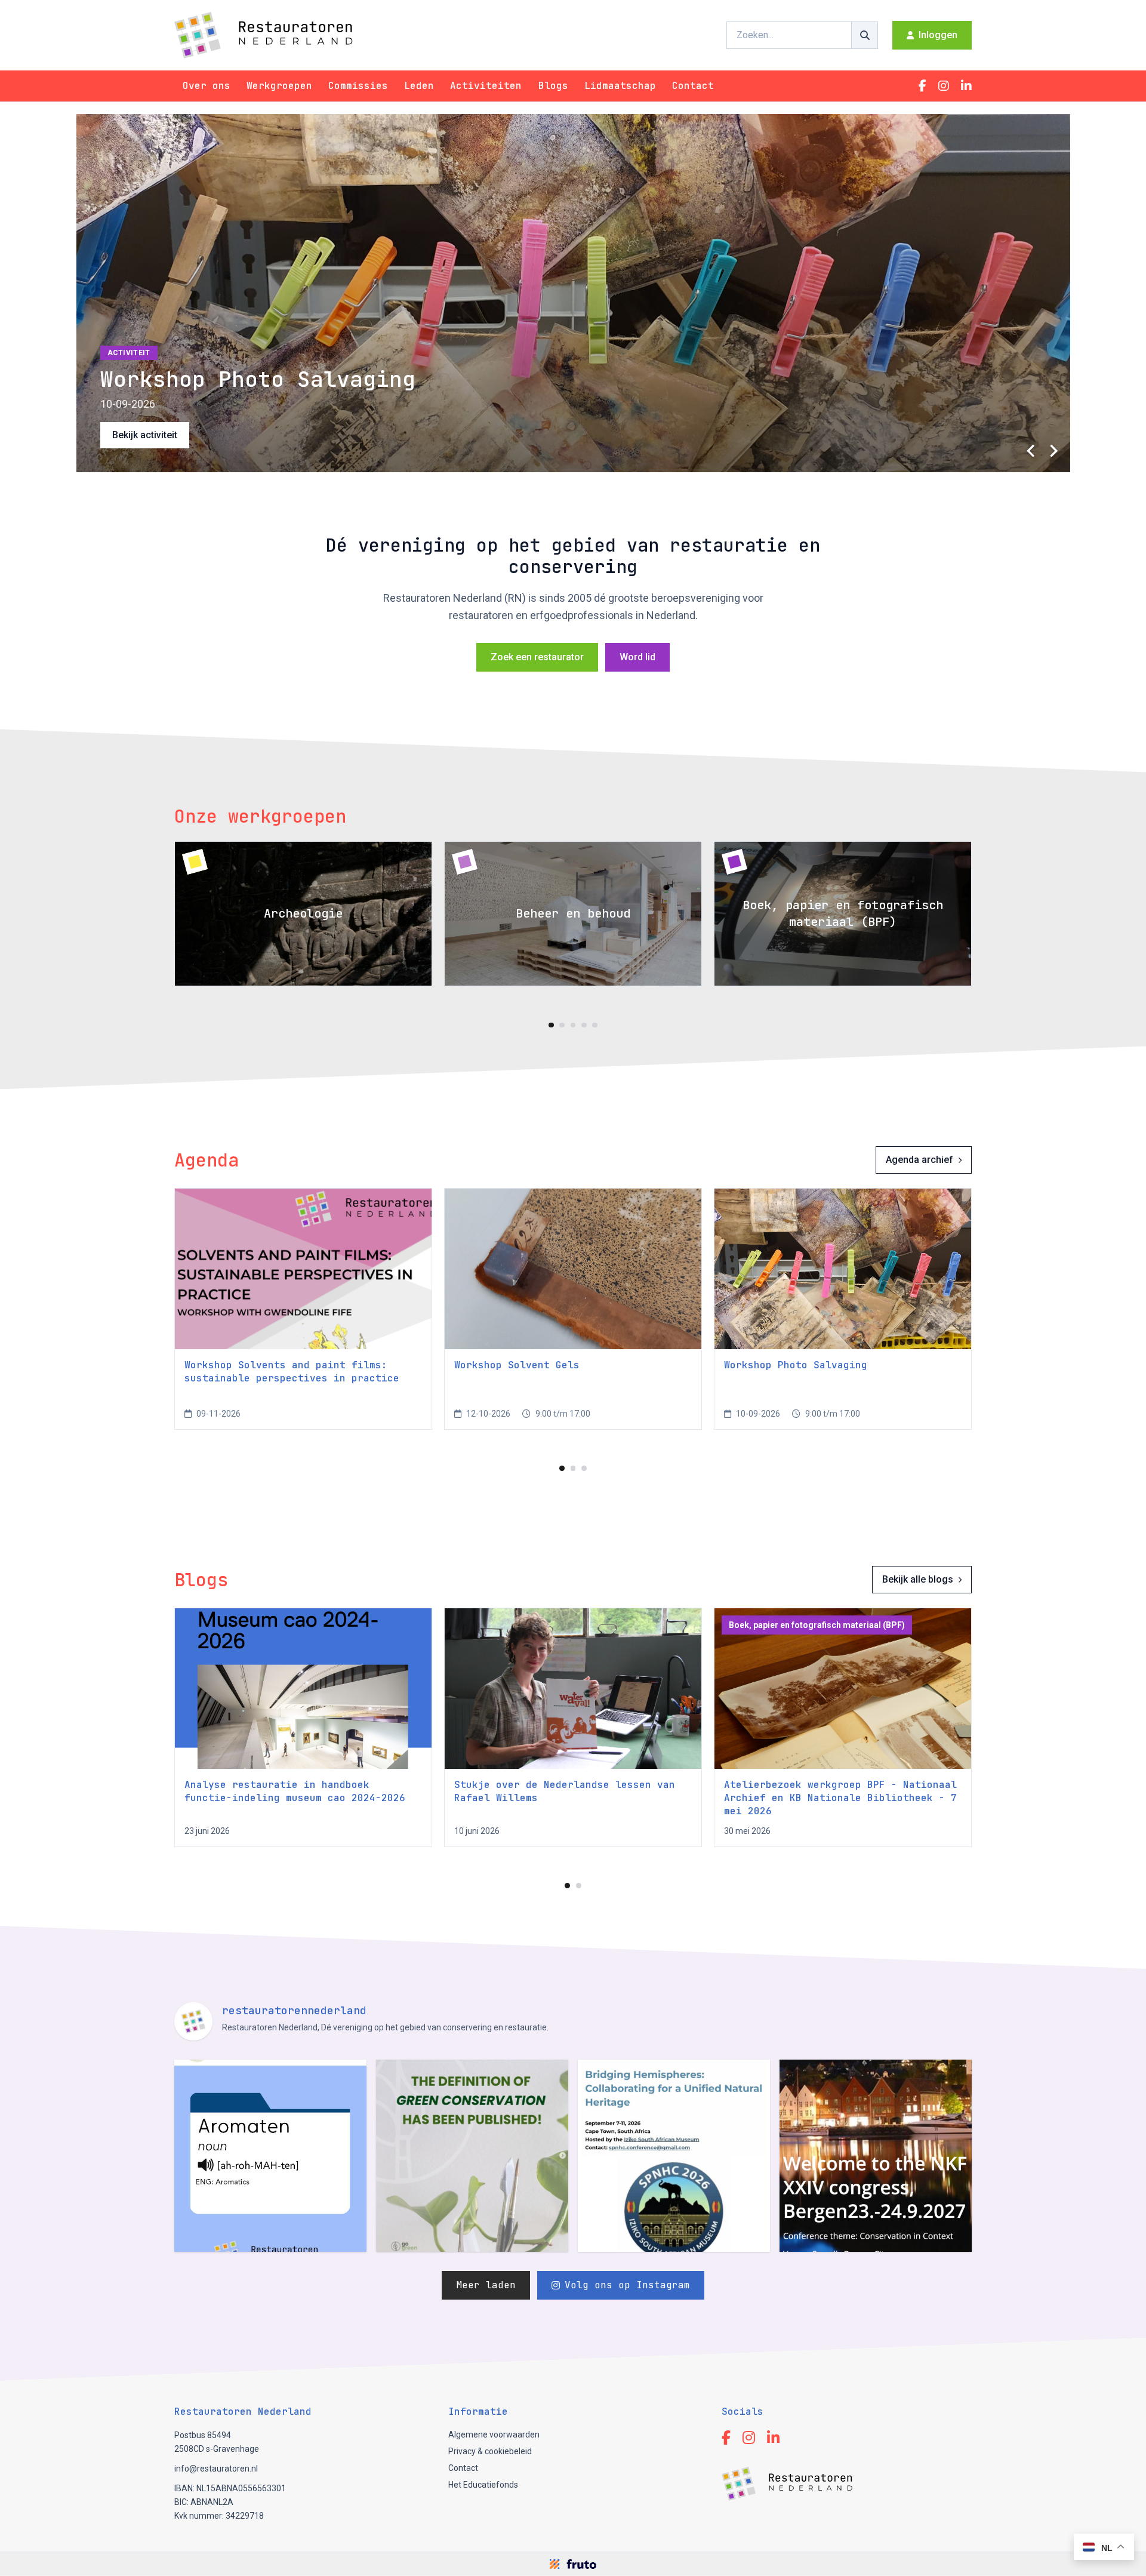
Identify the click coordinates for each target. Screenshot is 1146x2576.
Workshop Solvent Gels (517, 1365)
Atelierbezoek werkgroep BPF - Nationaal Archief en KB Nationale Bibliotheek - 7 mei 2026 (840, 1798)
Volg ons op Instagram (627, 2285)
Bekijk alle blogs (918, 1579)
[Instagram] (944, 86)
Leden (419, 86)
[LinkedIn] (966, 86)
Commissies (358, 86)
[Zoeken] (865, 35)
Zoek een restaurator (537, 657)
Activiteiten (486, 86)
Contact (693, 86)
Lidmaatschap (620, 86)
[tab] (551, 1025)
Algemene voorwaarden (494, 2435)
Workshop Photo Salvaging (796, 1365)
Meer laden (486, 2285)
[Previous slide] (1032, 451)
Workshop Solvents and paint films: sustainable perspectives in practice (292, 1372)
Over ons (207, 86)
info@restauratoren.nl (216, 2469)
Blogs (553, 86)
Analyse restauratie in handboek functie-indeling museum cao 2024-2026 (295, 1791)
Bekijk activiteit (145, 435)
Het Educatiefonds (483, 2485)
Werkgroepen (279, 86)
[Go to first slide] (1053, 451)
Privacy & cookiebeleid (490, 2451)
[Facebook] (922, 86)
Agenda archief (919, 1160)
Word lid (637, 657)
